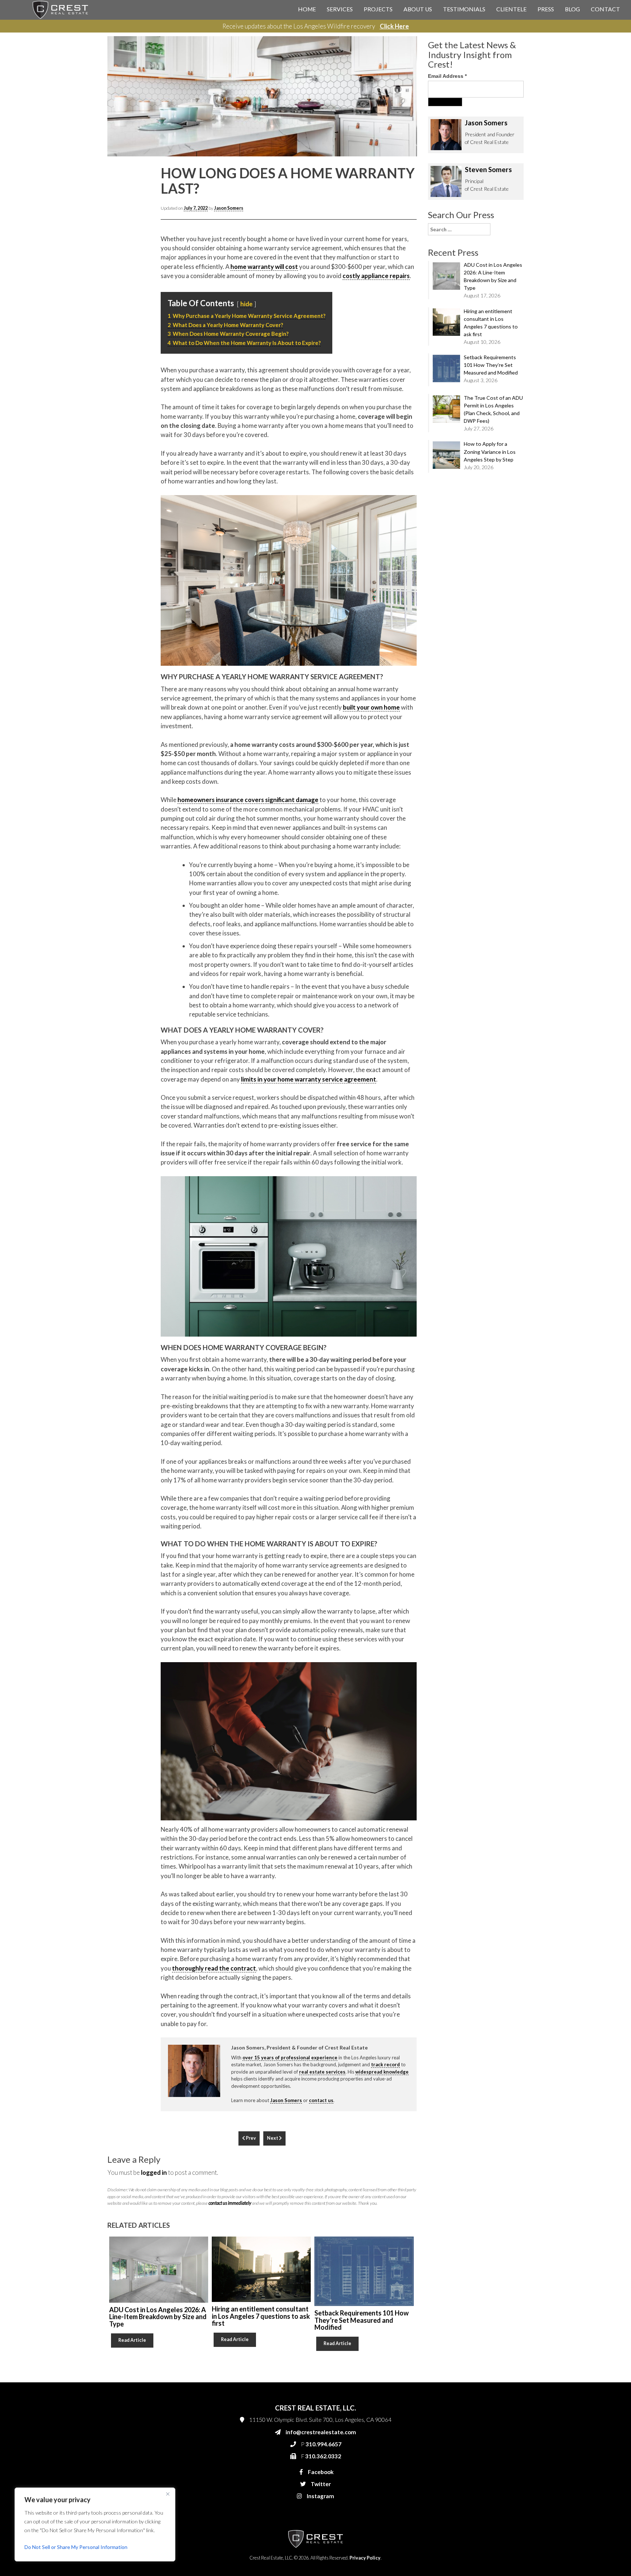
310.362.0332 (398, 172)
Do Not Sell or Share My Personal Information (76, 2547)
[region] (95, 2524)
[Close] (168, 2494)
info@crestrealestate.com (411, 143)
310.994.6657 (399, 158)
